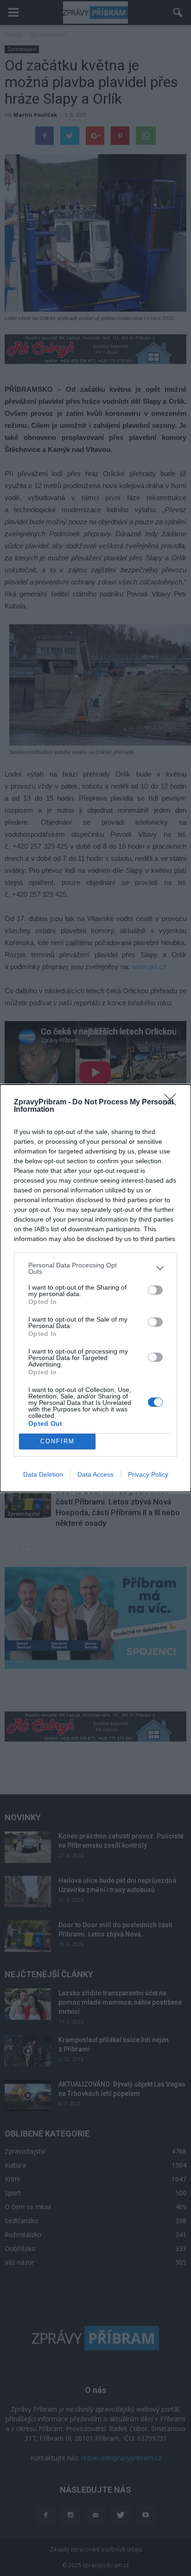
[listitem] (95, 1268)
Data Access (95, 1474)
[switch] (155, 1290)
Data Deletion (43, 1474)
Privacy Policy (148, 1474)
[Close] (173, 1103)
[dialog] (95, 1288)
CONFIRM (57, 1441)
